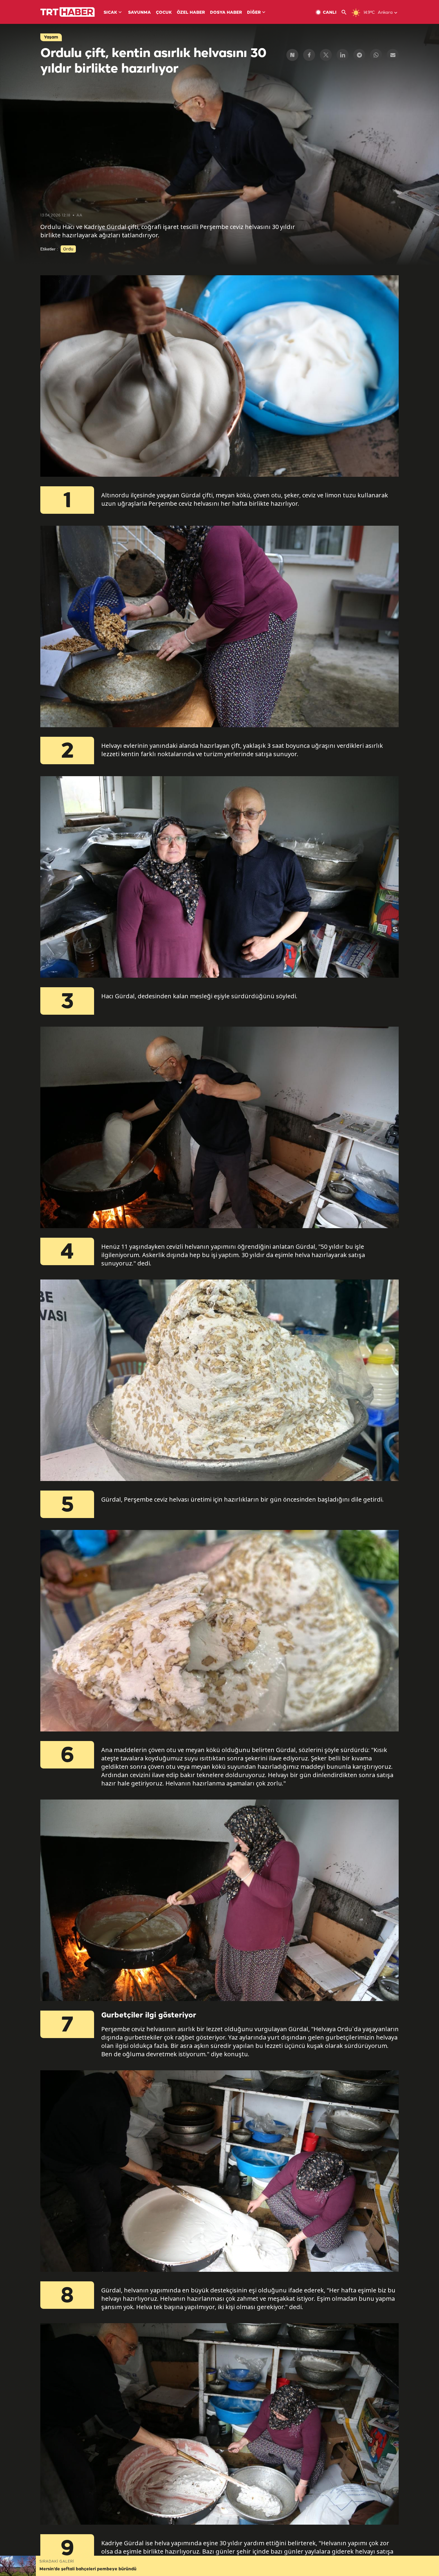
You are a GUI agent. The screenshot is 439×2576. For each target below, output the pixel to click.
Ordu (68, 249)
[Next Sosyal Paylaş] (292, 55)
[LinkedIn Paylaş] (343, 55)
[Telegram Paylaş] (359, 55)
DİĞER (254, 13)
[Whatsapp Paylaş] (376, 55)
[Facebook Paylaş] (309, 55)
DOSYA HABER (226, 13)
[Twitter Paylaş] (326, 55)
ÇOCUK (164, 13)
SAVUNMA (139, 13)
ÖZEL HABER (191, 13)
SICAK (110, 13)
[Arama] (346, 12)
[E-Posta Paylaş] (393, 55)
